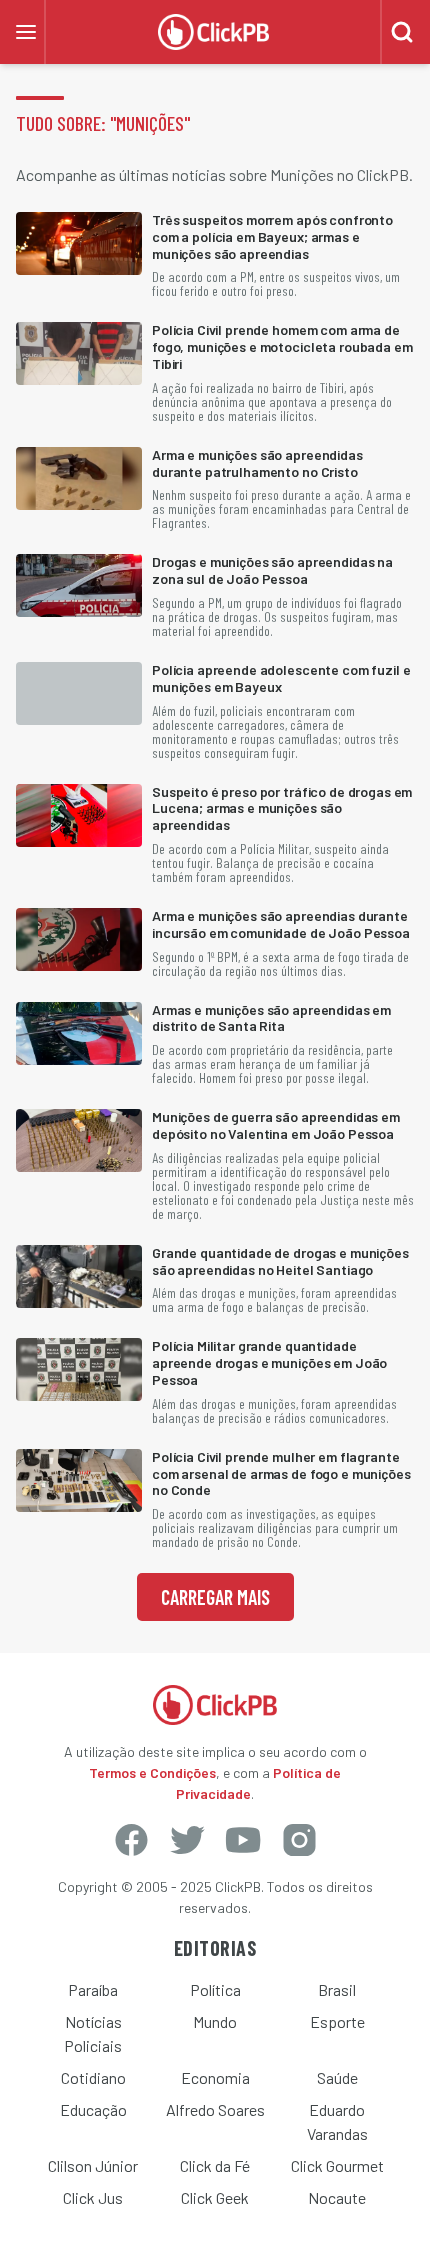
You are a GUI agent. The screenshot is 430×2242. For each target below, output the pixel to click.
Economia (215, 2077)
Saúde (337, 2077)
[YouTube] (243, 1840)
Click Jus (93, 2197)
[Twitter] (187, 1840)
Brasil (337, 1989)
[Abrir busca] (402, 32)
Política (215, 1989)
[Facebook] (131, 1840)
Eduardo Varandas (337, 2121)
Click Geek (215, 2197)
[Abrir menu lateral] (26, 32)
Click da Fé (215, 2165)
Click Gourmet (337, 2165)
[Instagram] (299, 1840)
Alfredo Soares (215, 2109)
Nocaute (337, 2197)
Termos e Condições (152, 1772)
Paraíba (93, 1989)
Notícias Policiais (93, 2033)
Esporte (337, 2021)
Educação (93, 2109)
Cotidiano (93, 2077)
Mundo (215, 2021)
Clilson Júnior (93, 2165)
